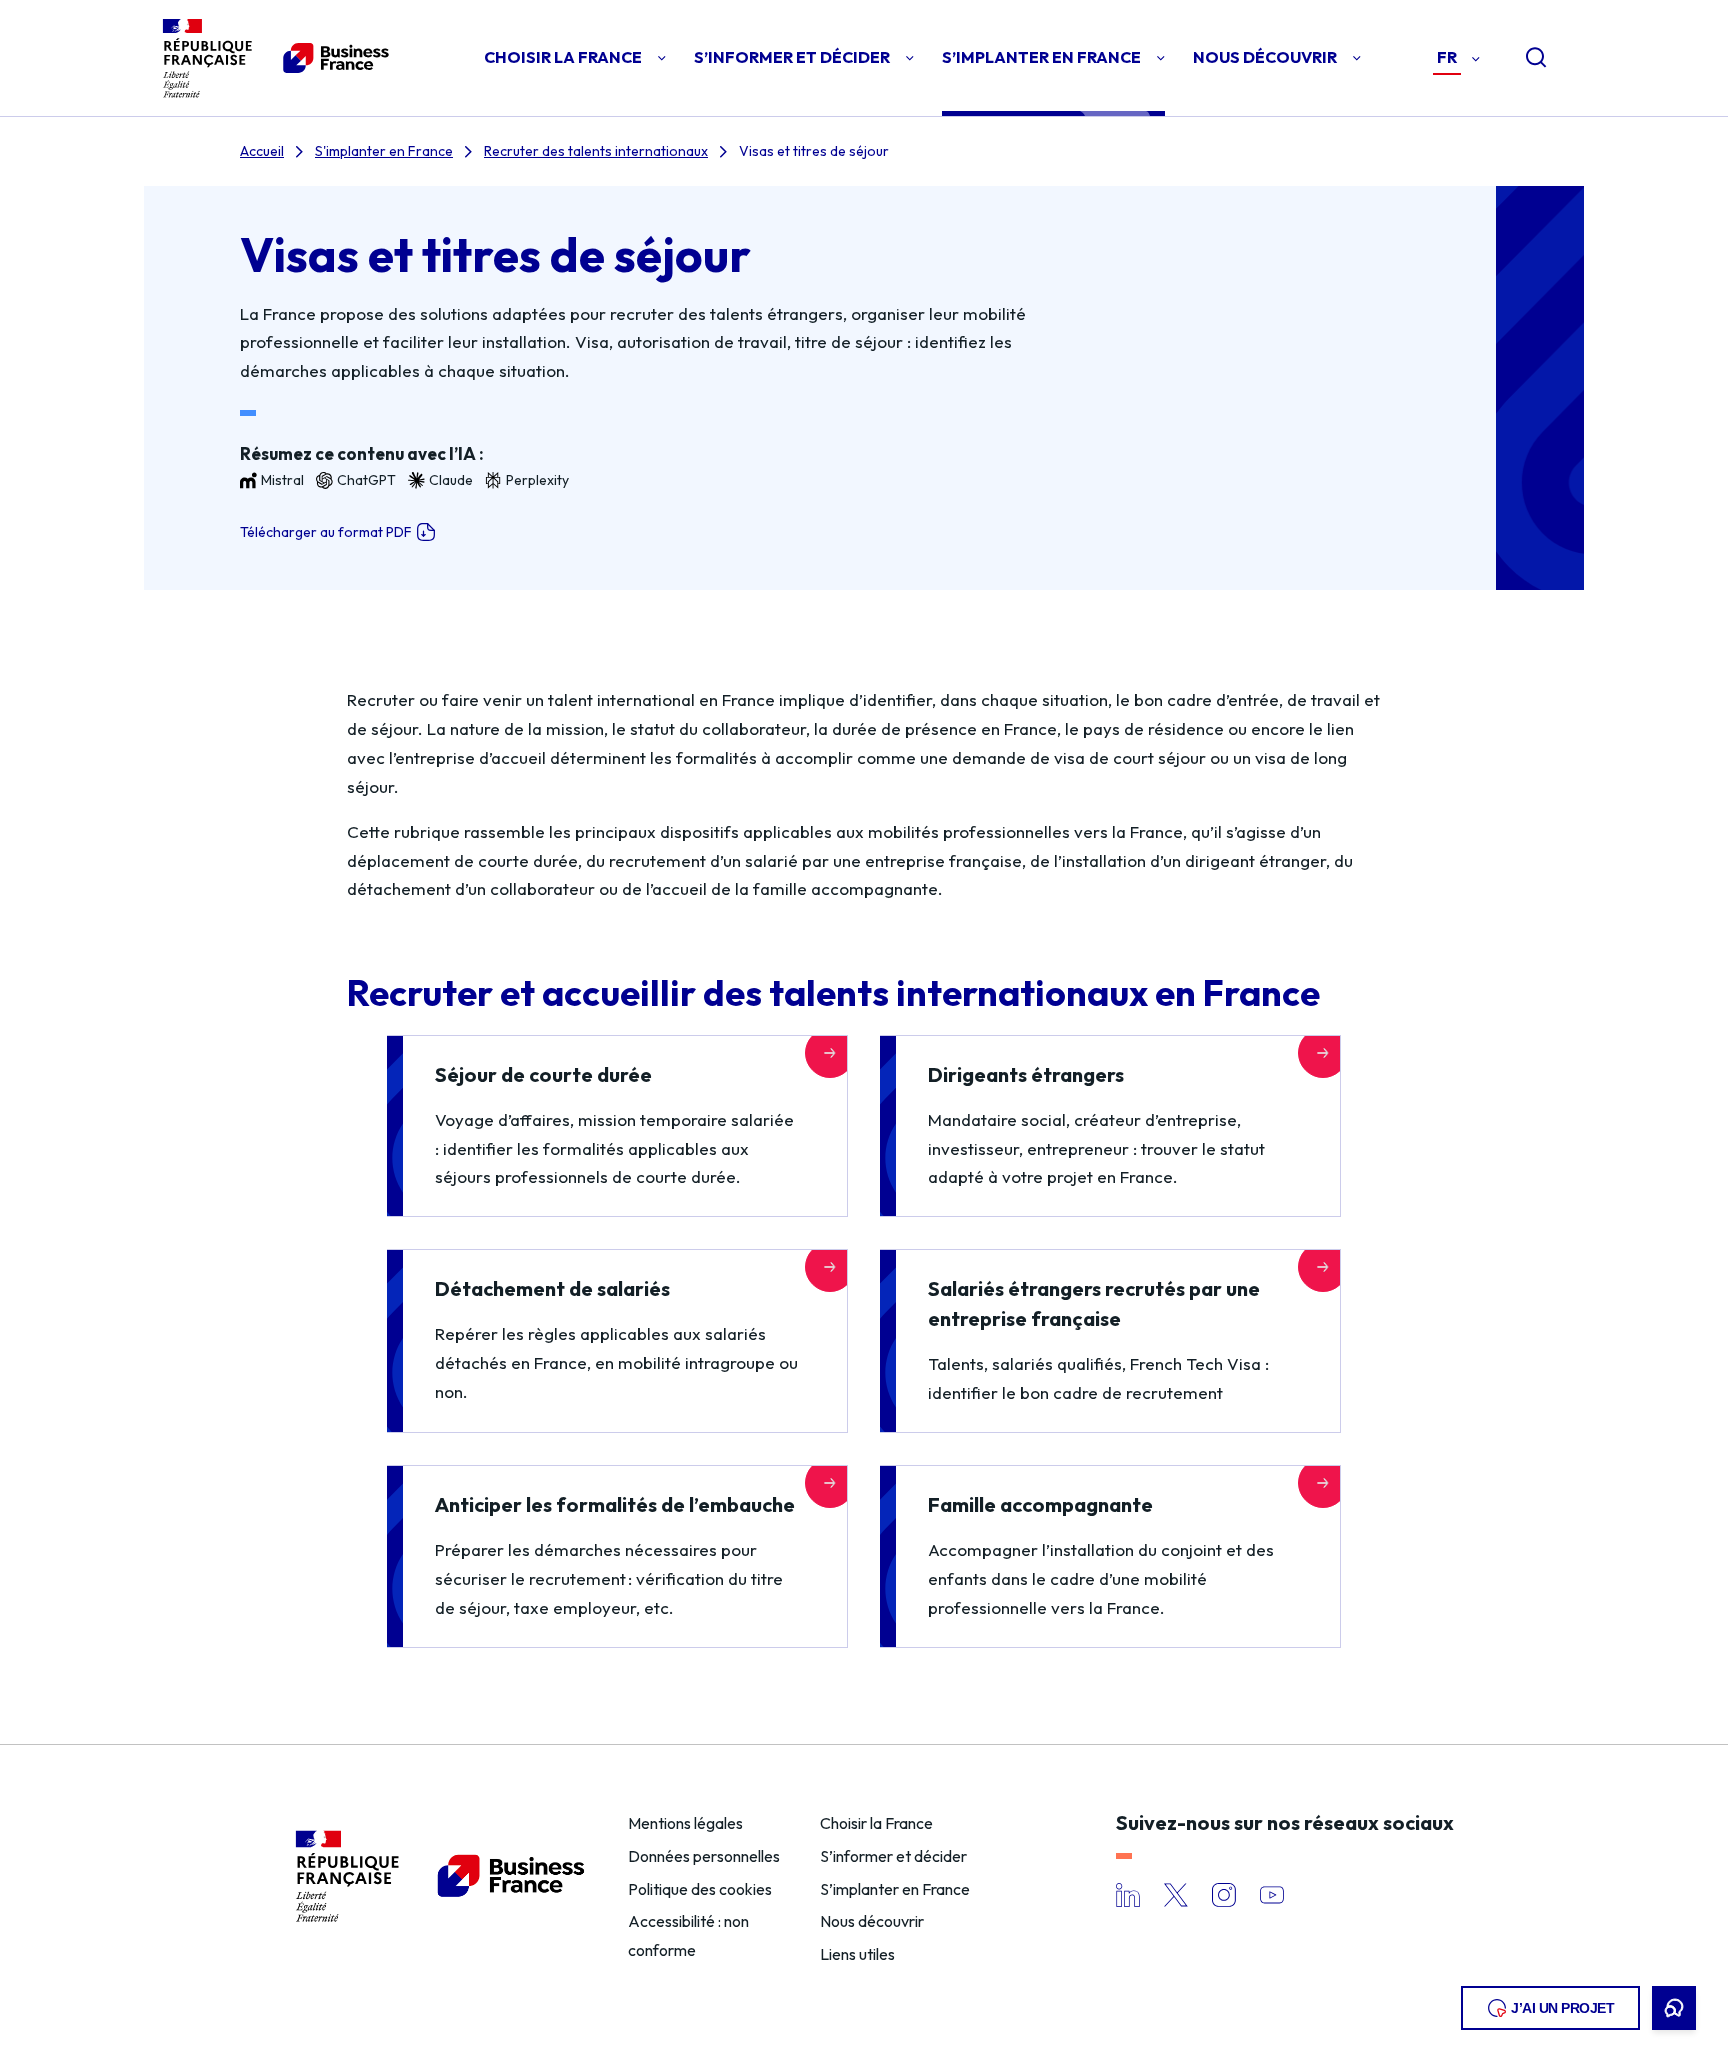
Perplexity (537, 480)
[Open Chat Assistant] (1674, 2008)
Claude (451, 480)
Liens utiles (857, 1954)
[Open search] (1520, 58)
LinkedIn (1128, 1895)
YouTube (1272, 1895)
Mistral (282, 480)
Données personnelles (704, 1856)
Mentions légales (685, 1823)
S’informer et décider (893, 1856)
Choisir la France (876, 1823)
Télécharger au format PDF (326, 532)
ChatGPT (366, 480)
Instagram (1224, 1895)
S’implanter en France (895, 1889)
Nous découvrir (872, 1921)
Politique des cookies (700, 1889)
